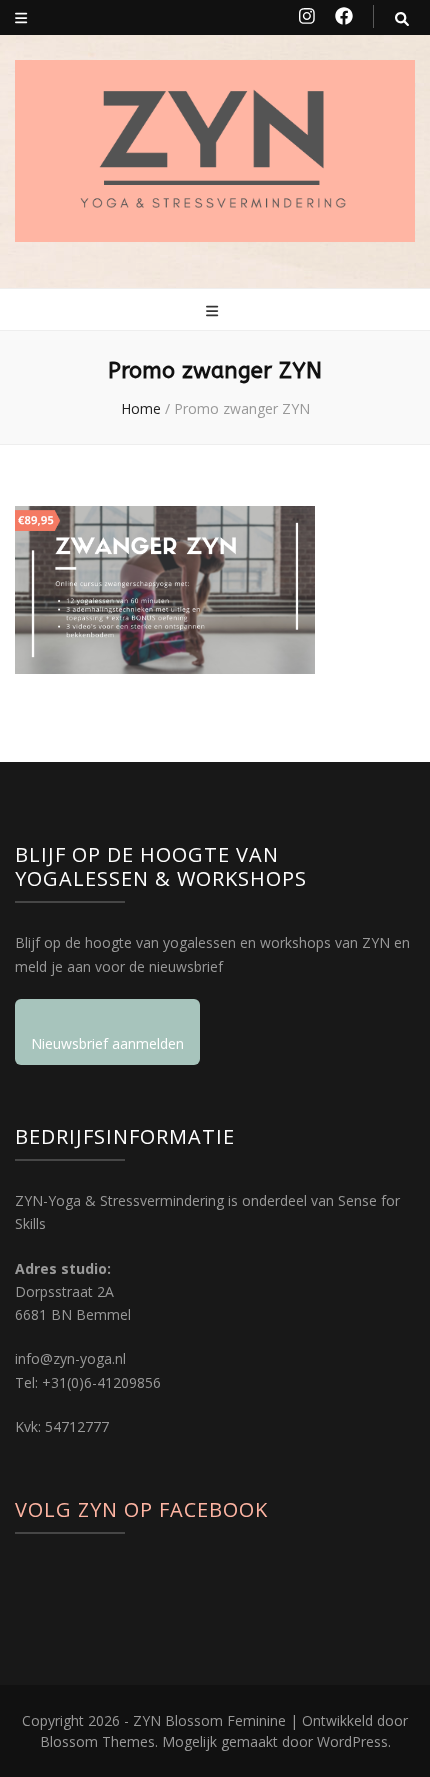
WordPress (352, 1741)
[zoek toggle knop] (402, 18)
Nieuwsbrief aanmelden (107, 1043)
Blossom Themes (97, 1741)
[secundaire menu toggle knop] (21, 17)
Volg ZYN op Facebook (141, 1509)
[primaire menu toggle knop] (214, 310)
